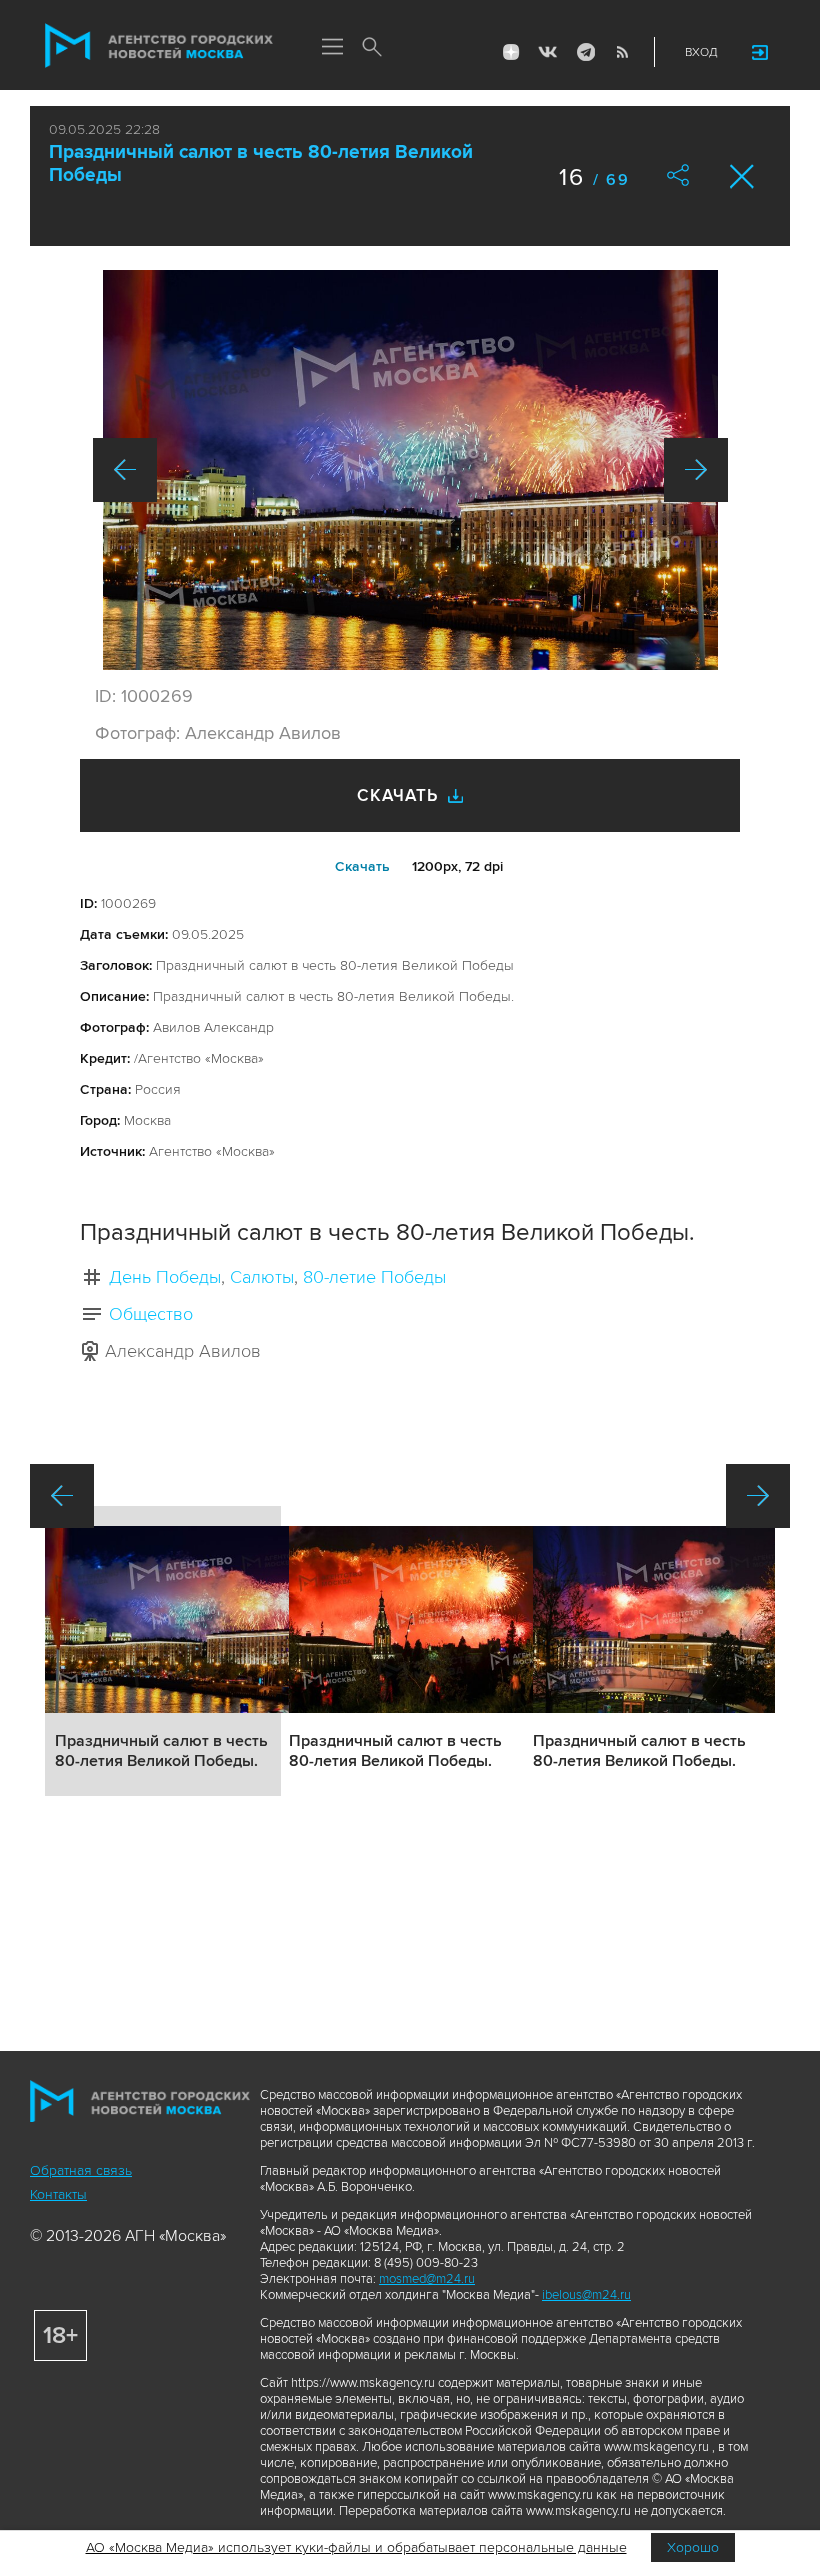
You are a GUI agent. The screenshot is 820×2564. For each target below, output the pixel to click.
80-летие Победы (374, 1277)
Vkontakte (548, 52)
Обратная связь (81, 2170)
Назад (125, 470)
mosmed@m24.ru (427, 2279)
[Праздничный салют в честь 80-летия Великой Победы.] (410, 470)
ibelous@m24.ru (586, 2295)
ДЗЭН (511, 52)
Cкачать (362, 866)
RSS (622, 52)
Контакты (58, 2194)
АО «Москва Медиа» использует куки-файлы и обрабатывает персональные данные (356, 2547)
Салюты (262, 1277)
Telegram (585, 52)
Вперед (696, 470)
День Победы (165, 1277)
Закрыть (742, 176)
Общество (151, 1314)
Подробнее (163, 1651)
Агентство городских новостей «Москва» (159, 46)
